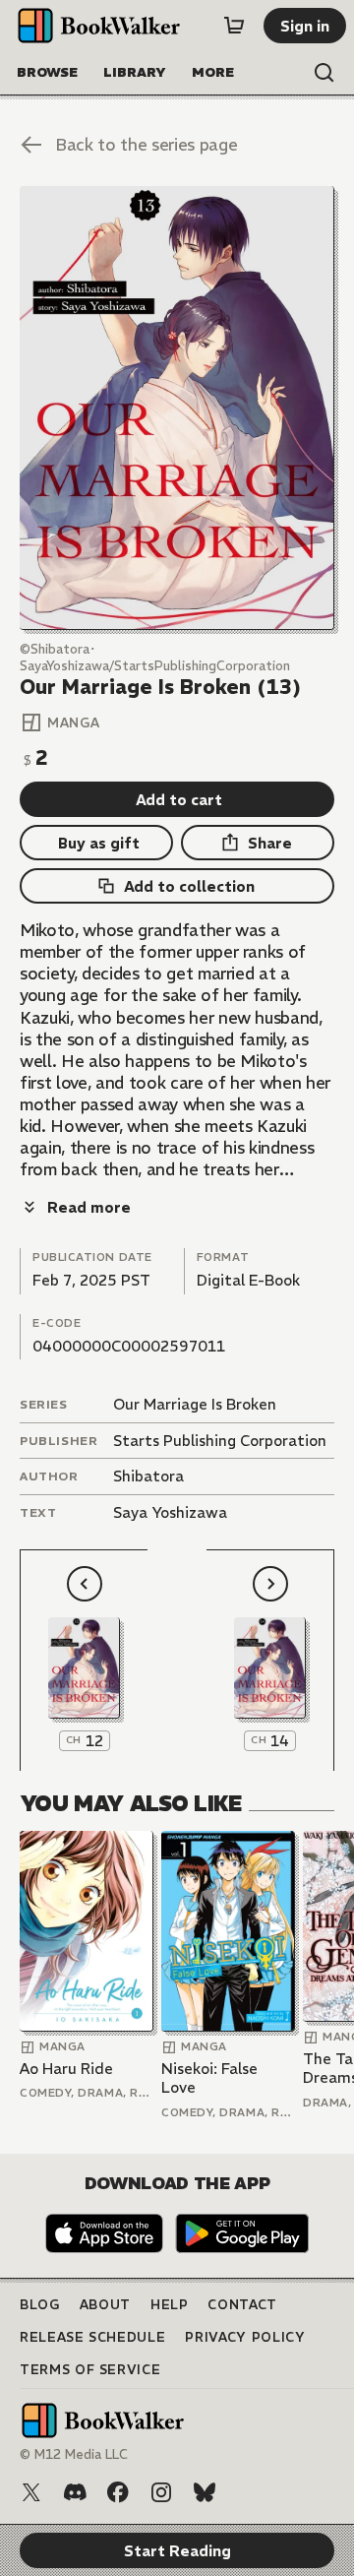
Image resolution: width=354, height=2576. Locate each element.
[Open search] (324, 73)
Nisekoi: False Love (209, 2078)
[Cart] (234, 26)
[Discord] (75, 2492)
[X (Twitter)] (31, 2492)
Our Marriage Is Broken (195, 1404)
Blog (40, 2305)
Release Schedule (92, 2337)
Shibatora (148, 1476)
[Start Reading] (177, 408)
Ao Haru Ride (66, 2069)
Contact (242, 2305)
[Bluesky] (205, 2492)
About (105, 2305)
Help (170, 2305)
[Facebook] (118, 2492)
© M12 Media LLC (74, 2454)
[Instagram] (161, 2492)
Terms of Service (90, 2370)
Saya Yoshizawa (170, 1512)
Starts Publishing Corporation (220, 1441)
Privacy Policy (245, 2337)
